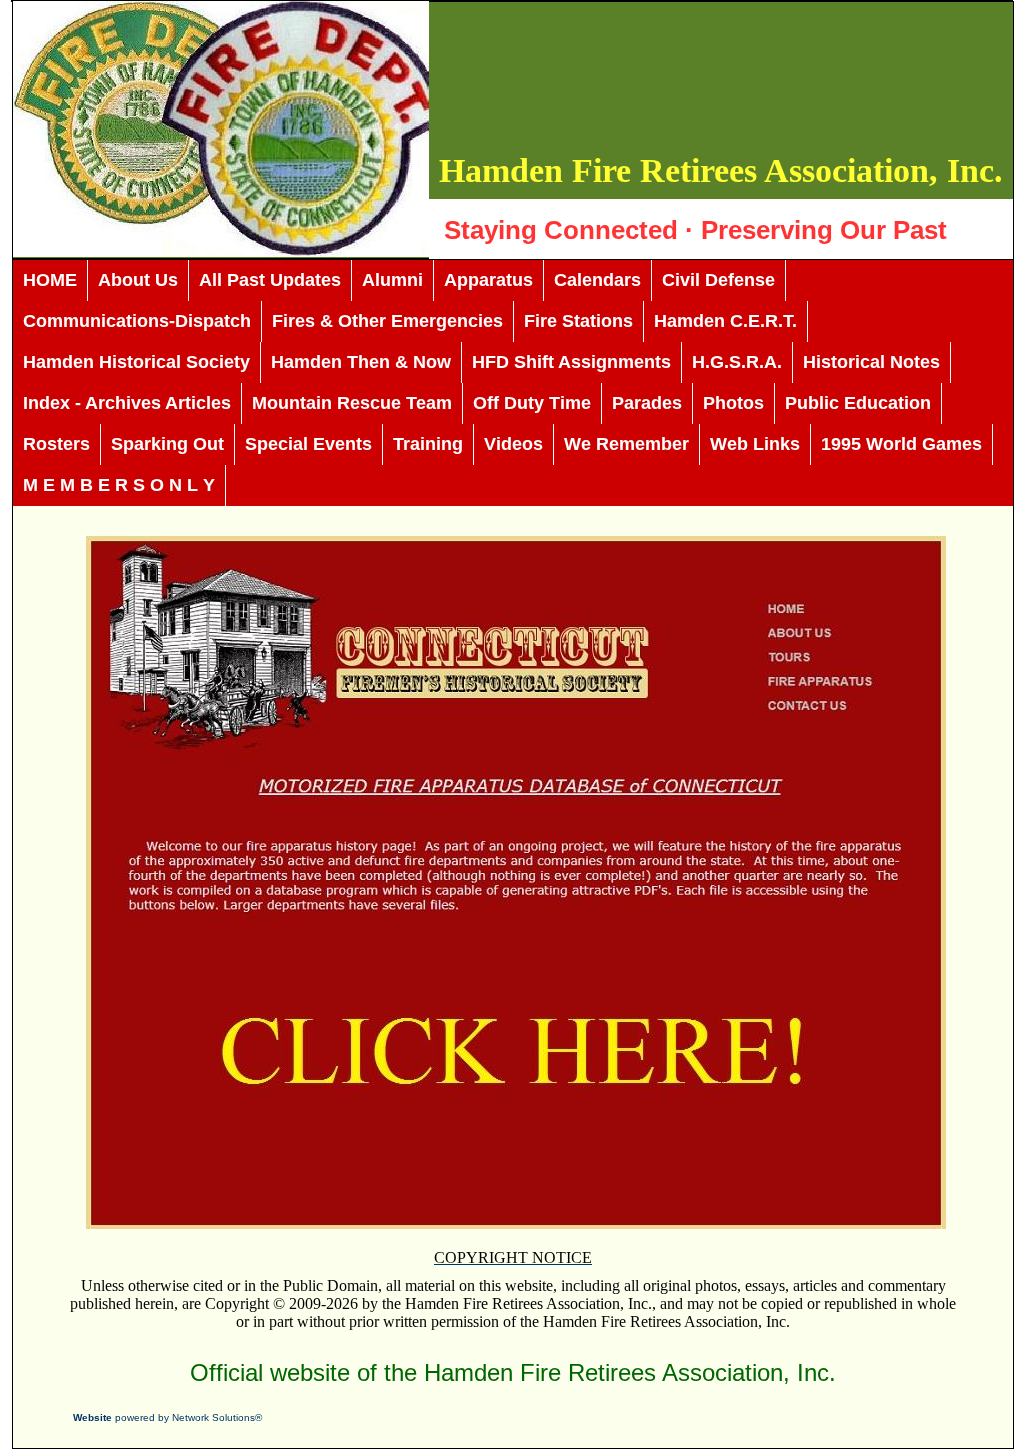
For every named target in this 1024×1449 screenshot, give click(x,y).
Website (92, 1417)
